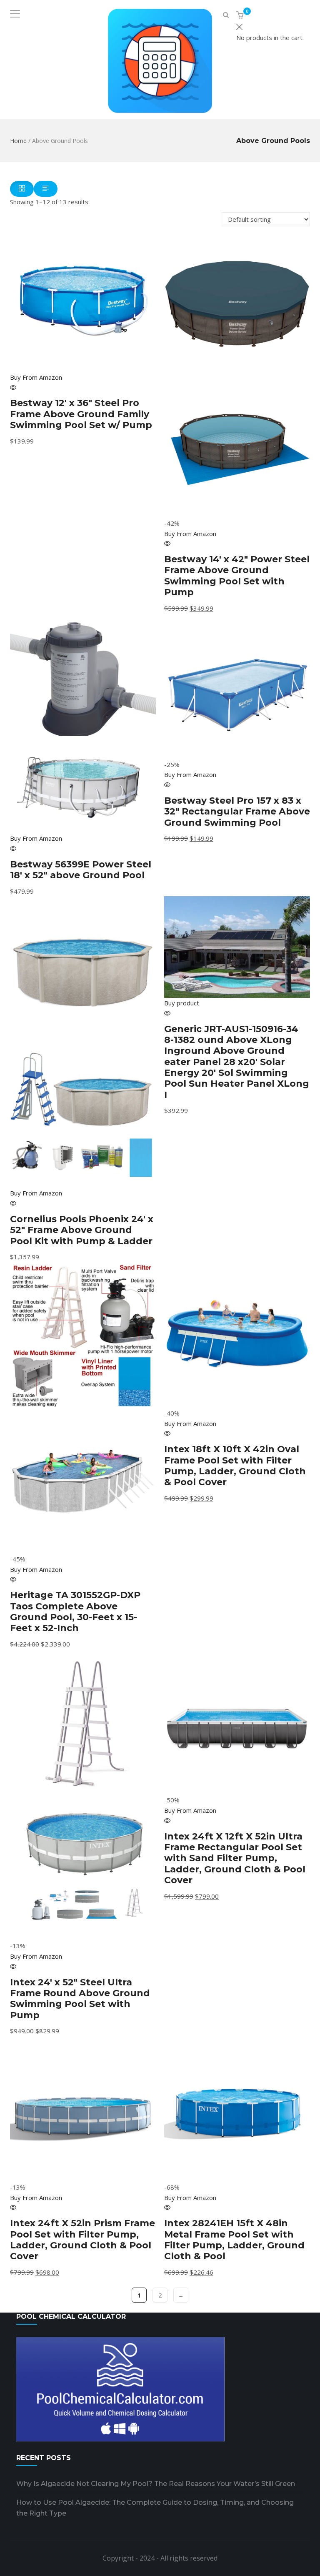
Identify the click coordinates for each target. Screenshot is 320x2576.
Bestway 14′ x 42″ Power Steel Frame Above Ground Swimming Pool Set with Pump (237, 576)
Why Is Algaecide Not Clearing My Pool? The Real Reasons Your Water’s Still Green (156, 2484)
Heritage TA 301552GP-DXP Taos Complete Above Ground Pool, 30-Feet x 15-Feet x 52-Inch (75, 1611)
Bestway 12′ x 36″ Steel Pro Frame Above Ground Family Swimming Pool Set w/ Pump (81, 414)
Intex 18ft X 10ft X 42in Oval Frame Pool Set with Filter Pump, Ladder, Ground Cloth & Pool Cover (235, 1466)
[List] (46, 189)
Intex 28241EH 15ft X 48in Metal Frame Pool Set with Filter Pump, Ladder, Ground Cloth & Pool (234, 2240)
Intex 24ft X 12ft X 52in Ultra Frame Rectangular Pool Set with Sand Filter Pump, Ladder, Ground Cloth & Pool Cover (235, 1858)
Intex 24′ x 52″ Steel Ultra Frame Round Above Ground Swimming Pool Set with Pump (80, 1999)
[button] (241, 15)
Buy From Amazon (36, 377)
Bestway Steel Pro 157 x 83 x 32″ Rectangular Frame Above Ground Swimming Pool (237, 812)
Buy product (182, 1003)
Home (18, 141)
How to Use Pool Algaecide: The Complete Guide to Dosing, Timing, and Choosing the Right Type (155, 2508)
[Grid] (22, 189)
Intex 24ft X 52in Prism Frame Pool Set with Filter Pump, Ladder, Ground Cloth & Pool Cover (82, 2240)
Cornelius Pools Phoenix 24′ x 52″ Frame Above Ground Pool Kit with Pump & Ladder (82, 1230)
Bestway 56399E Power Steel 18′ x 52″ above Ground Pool (81, 870)
